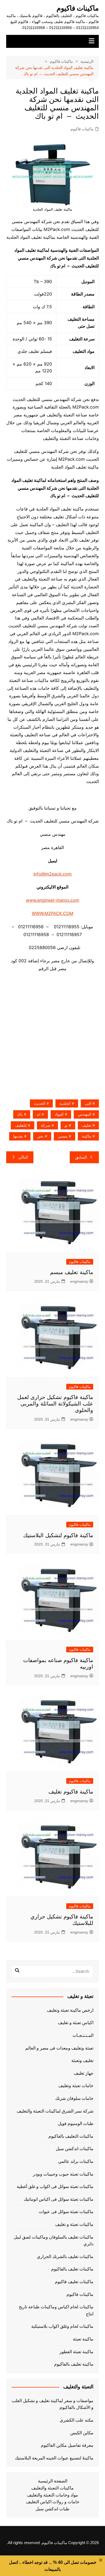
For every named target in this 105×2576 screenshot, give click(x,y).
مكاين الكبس (82, 2433)
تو (66, 1125)
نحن (40, 1136)
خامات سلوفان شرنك (74, 2098)
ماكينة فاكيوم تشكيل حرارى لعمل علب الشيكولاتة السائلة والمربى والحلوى (55, 1404)
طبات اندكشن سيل (52, 2509)
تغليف (87, 1125)
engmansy (79, 1281)
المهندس (85, 1114)
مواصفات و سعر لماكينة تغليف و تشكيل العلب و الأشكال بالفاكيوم (52, 2404)
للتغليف (21, 1125)
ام (39, 1114)
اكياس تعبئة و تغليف (76, 2023)
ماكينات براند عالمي (76, 2161)
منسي (63, 1136)
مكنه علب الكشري (77, 2420)
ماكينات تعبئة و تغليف (74, 2224)
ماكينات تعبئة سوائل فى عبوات (66, 2212)
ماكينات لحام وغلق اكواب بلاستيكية (62, 2326)
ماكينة (87, 1136)
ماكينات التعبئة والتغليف (52, 2488)
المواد (59, 1114)
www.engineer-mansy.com (52, 900)
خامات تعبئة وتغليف (76, 2086)
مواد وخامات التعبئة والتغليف (52, 2495)
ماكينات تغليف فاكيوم (74, 2282)
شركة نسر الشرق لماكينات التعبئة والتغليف (55, 2111)
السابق (81, 1157)
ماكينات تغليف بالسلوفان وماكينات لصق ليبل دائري (54, 2241)
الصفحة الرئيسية (53, 2481)
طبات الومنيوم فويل (76, 2124)
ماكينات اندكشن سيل (75, 2149)
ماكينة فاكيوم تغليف (71, 1792)
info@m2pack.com (52, 874)
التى (88, 1103)
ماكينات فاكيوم (78, 8)
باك (20, 1114)
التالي (23, 1157)
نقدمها (18, 1136)
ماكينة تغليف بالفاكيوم (74, 2364)
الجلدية (65, 1103)
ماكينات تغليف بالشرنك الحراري (65, 2257)
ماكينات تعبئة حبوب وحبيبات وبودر (63, 2174)
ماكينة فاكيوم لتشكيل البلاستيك (58, 1535)
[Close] (101, 2560)
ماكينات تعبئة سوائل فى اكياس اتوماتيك (59, 2199)
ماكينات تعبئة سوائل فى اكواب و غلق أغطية (55, 2187)
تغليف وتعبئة (82, 2061)
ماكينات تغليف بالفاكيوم (72, 2269)
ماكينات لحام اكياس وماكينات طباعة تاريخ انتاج (56, 2310)
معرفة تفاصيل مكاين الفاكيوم (67, 2445)
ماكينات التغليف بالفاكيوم (71, 2136)
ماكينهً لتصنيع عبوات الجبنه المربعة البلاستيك (54, 2458)
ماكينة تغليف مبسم (72, 1272)
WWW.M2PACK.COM (52, 913)
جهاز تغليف (84, 2073)
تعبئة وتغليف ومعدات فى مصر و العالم (59, 2048)
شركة (46, 1125)
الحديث (40, 1103)
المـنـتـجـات (83, 2035)
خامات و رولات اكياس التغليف (53, 2502)
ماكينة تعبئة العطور (76, 2352)
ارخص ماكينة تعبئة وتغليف (70, 2010)
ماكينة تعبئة (83, 2339)
